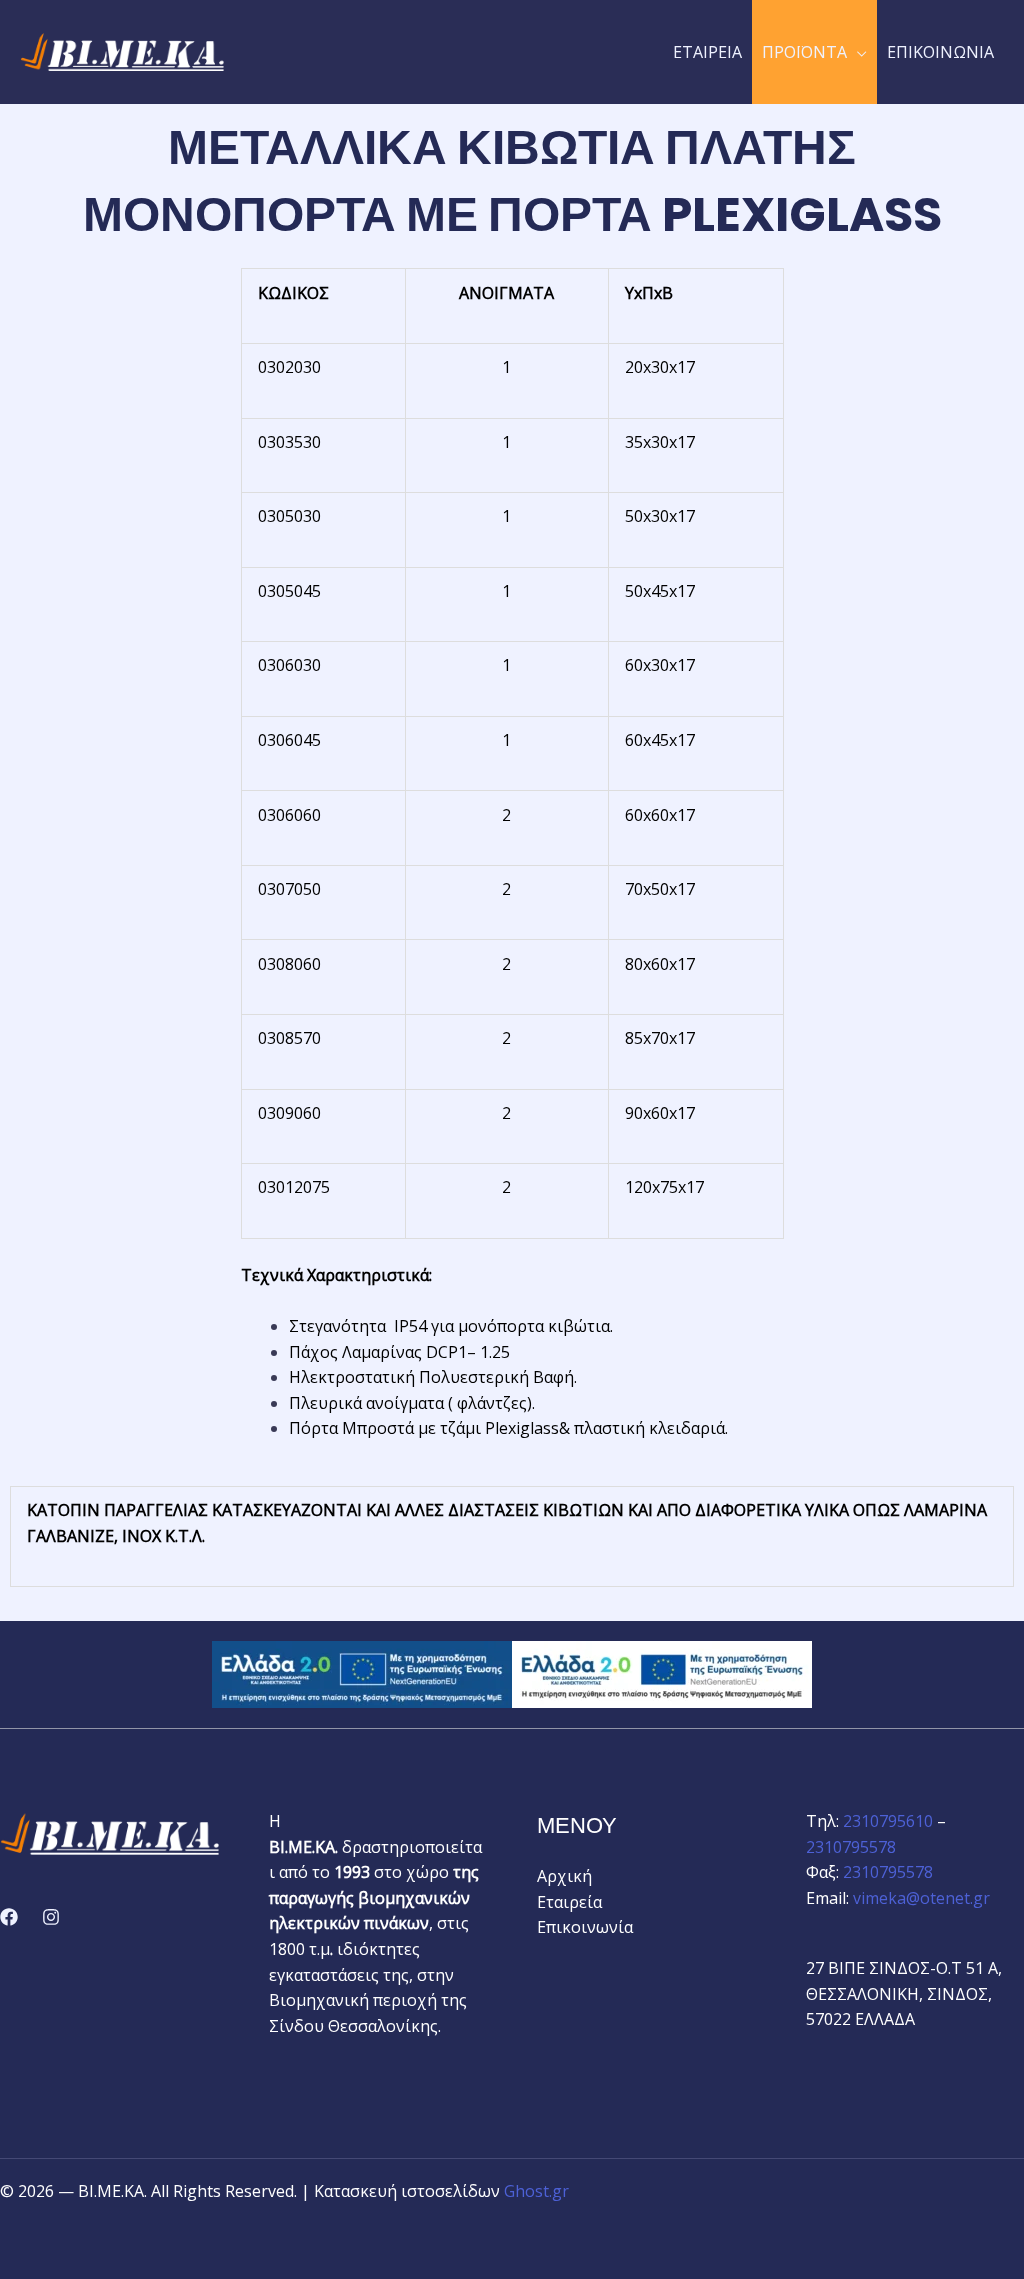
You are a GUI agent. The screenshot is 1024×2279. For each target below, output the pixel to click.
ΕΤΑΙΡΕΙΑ (707, 52)
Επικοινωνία (585, 1927)
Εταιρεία (569, 1902)
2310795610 (888, 1821)
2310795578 (851, 1847)
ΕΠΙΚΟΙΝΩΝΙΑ (940, 52)
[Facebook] (9, 1917)
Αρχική (564, 1876)
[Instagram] (51, 1917)
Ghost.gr (536, 2191)
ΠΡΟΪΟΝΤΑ (804, 52)
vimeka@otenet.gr (921, 1898)
